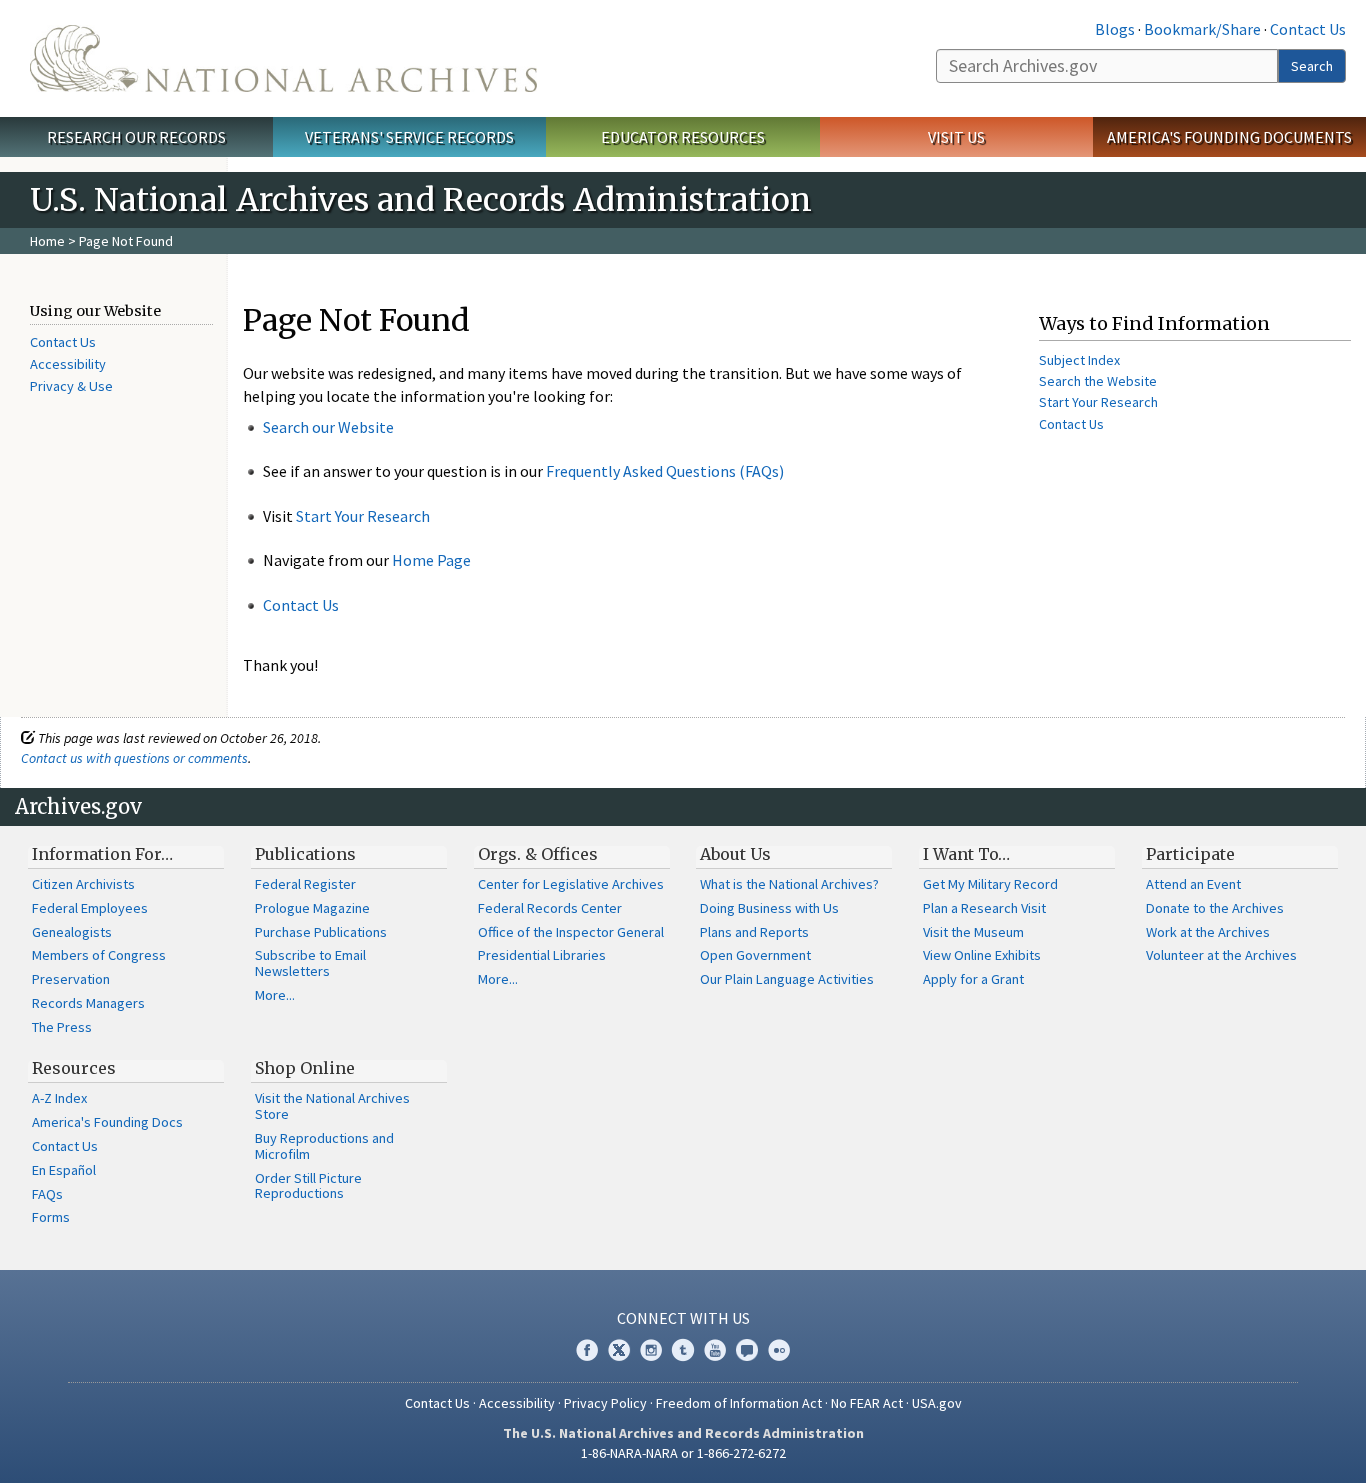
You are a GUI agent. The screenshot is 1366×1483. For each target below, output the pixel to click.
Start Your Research (363, 516)
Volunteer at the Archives (1221, 955)
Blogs (1115, 29)
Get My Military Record (990, 884)
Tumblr (683, 1350)
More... (275, 995)
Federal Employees (90, 908)
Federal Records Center (550, 908)
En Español (64, 1170)
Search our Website (328, 427)
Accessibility (68, 364)
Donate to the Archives (1215, 908)
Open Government (755, 955)
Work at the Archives (1208, 932)
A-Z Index (59, 1098)
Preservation (71, 979)
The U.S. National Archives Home (283, 58)
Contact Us (1308, 29)
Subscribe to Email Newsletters (310, 963)
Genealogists (72, 932)
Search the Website (1098, 381)
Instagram (651, 1350)
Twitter (619, 1350)
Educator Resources (683, 137)
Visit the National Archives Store (332, 1106)
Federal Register (305, 884)
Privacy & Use (71, 386)
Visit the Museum (973, 932)
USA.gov (937, 1403)
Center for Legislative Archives (571, 884)
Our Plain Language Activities (787, 979)
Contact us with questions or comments (134, 758)
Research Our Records (136, 137)
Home (47, 241)
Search (1312, 66)
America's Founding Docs (107, 1122)
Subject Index (1079, 360)
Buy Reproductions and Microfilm (324, 1146)
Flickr (779, 1350)
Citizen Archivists (83, 884)
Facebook (587, 1350)
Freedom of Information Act (739, 1403)
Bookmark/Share (1202, 29)
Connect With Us (683, 1318)
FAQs (47, 1194)
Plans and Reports (754, 932)
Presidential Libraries (542, 955)
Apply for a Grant (973, 979)
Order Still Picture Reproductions (308, 1186)
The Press (62, 1027)
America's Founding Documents (1229, 137)
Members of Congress (99, 955)
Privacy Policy (605, 1403)
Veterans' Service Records (409, 137)
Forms (51, 1217)
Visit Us (956, 137)
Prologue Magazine (312, 908)
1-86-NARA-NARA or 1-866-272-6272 (683, 1453)
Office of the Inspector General (571, 932)
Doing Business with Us (769, 908)
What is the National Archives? (789, 884)
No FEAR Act (867, 1403)
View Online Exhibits (982, 955)
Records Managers (88, 1003)
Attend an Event (1193, 884)
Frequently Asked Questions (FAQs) (665, 471)
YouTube (715, 1350)
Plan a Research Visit (984, 908)
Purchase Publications (321, 932)
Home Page (431, 560)
